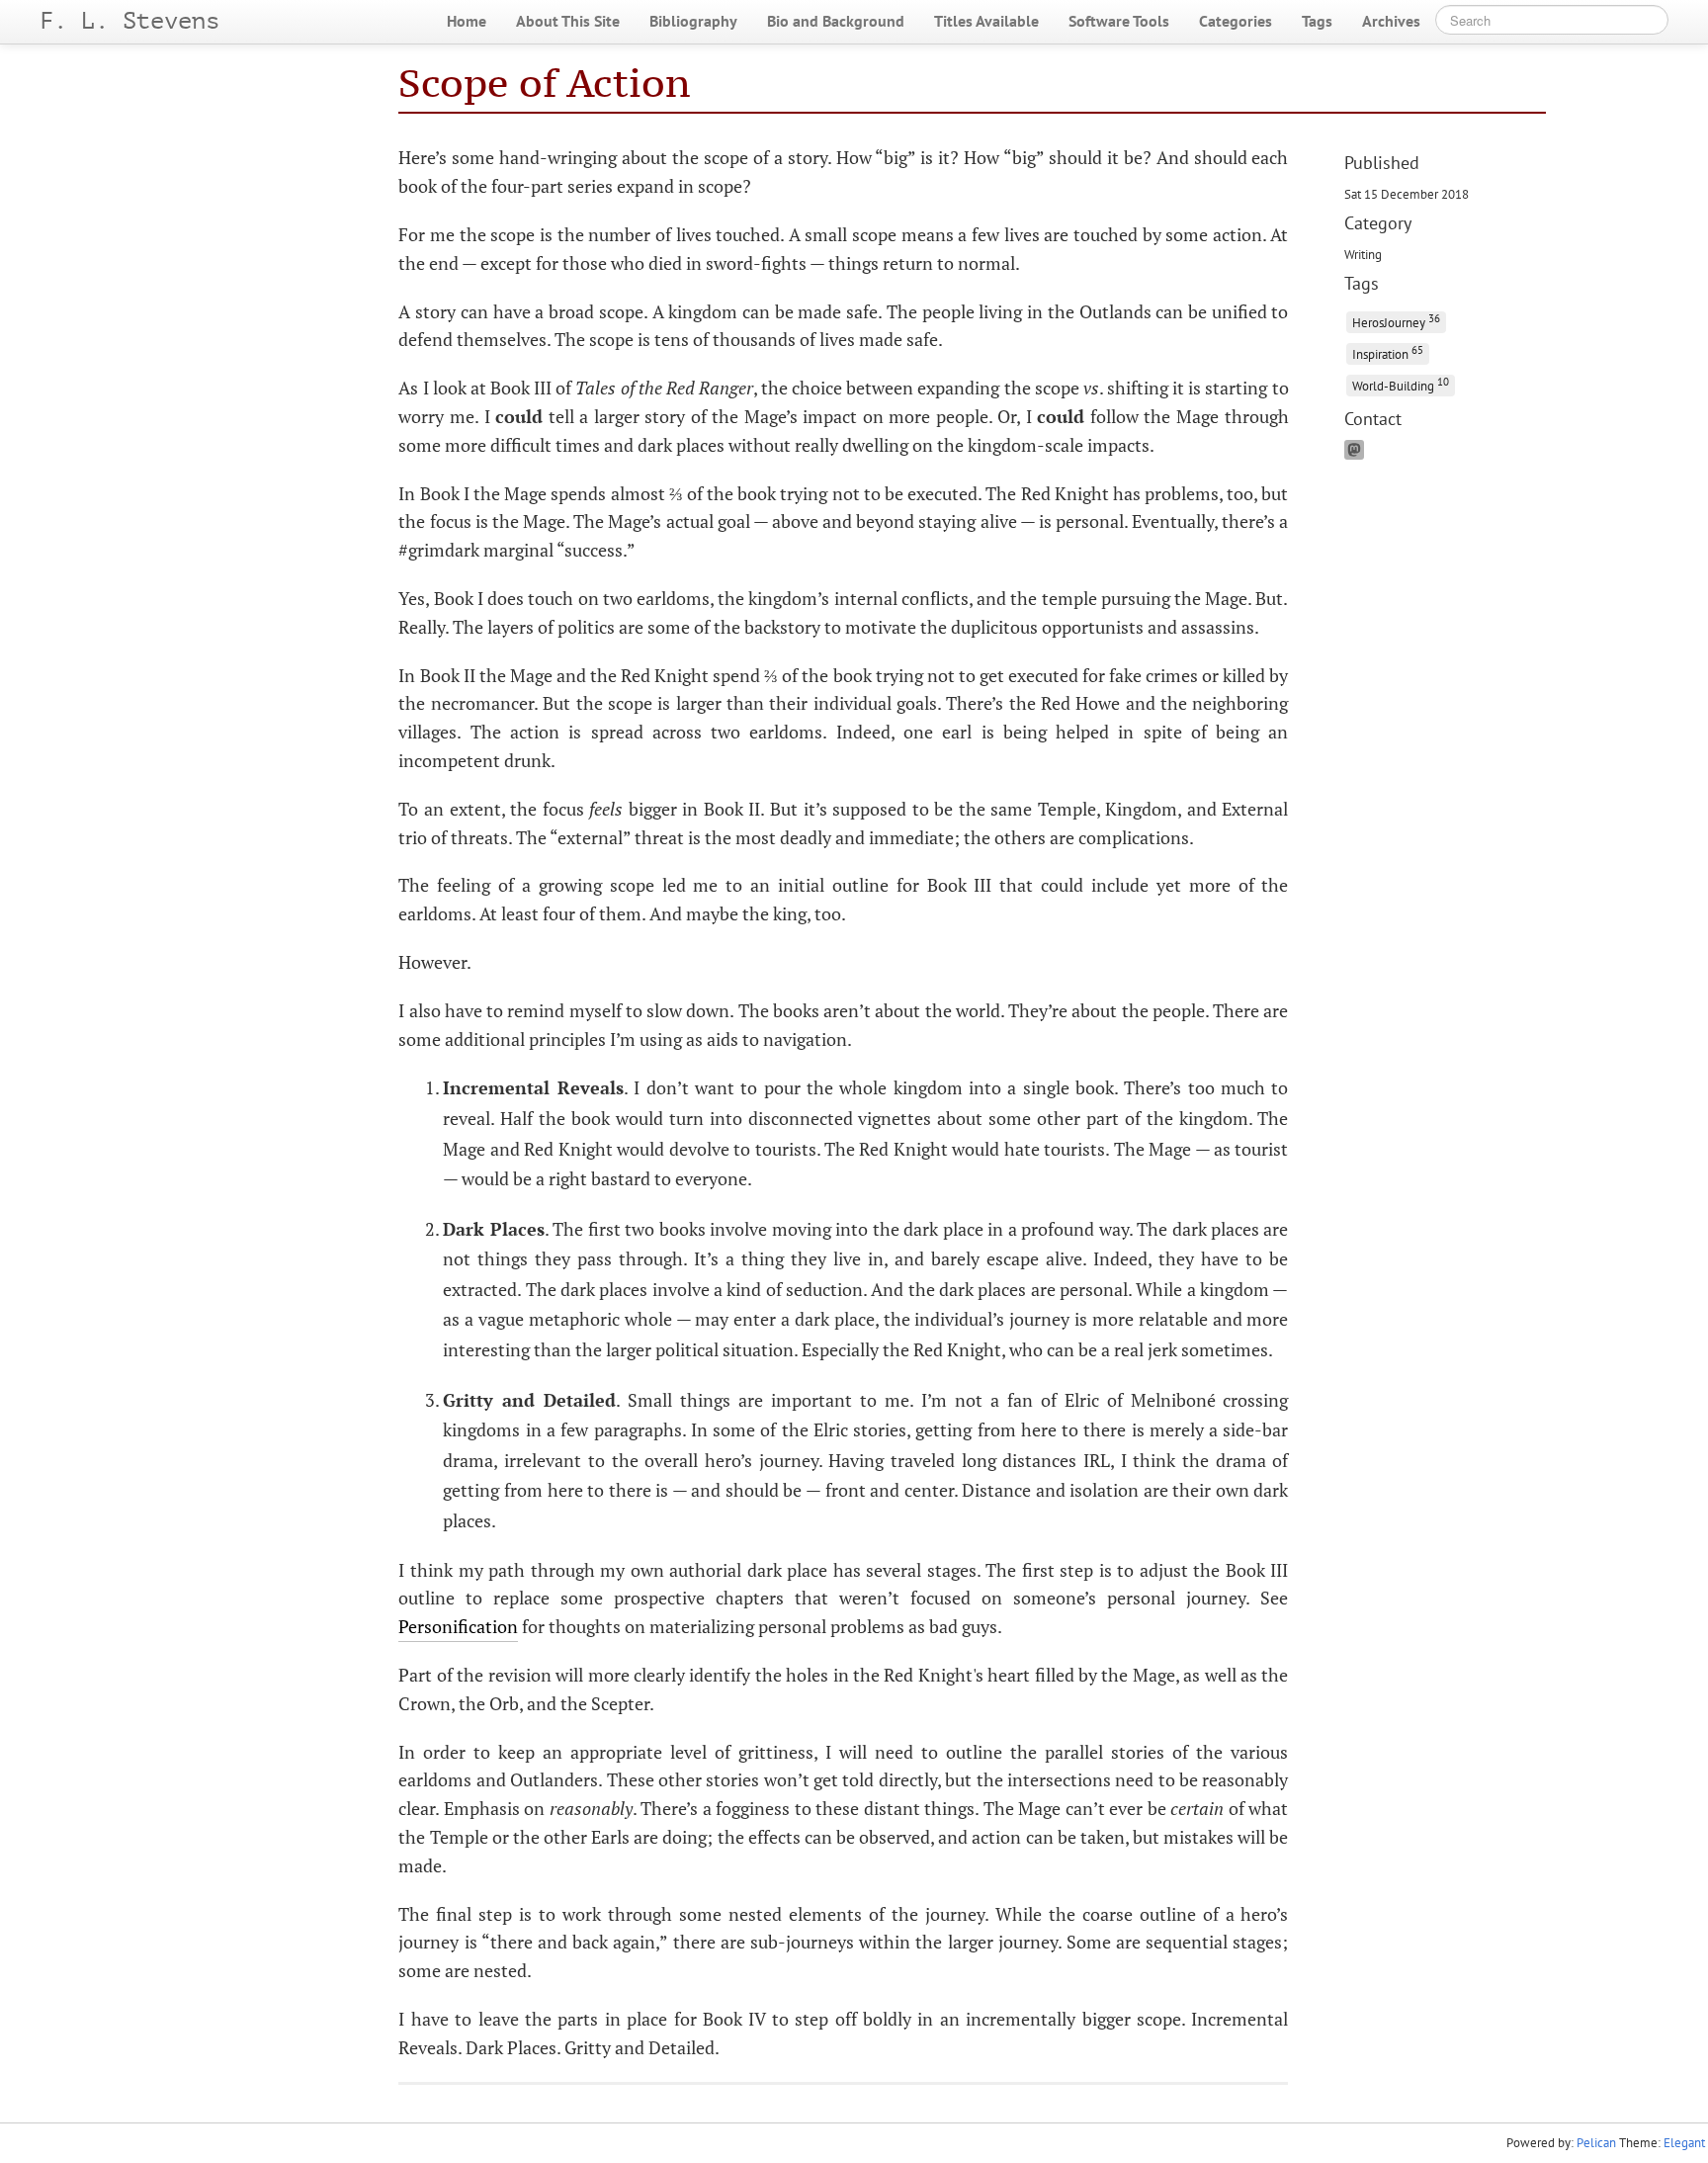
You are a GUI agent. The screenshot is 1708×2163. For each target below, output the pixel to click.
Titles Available (986, 21)
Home (467, 21)
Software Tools (1119, 21)
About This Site (568, 21)
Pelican (1596, 2143)
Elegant (1684, 2143)
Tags (1317, 21)
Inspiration (1388, 352)
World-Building (1401, 384)
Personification (458, 1626)
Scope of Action (544, 83)
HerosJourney (1396, 321)
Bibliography (693, 21)
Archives (1391, 21)
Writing (1363, 254)
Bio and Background (836, 21)
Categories (1236, 21)
